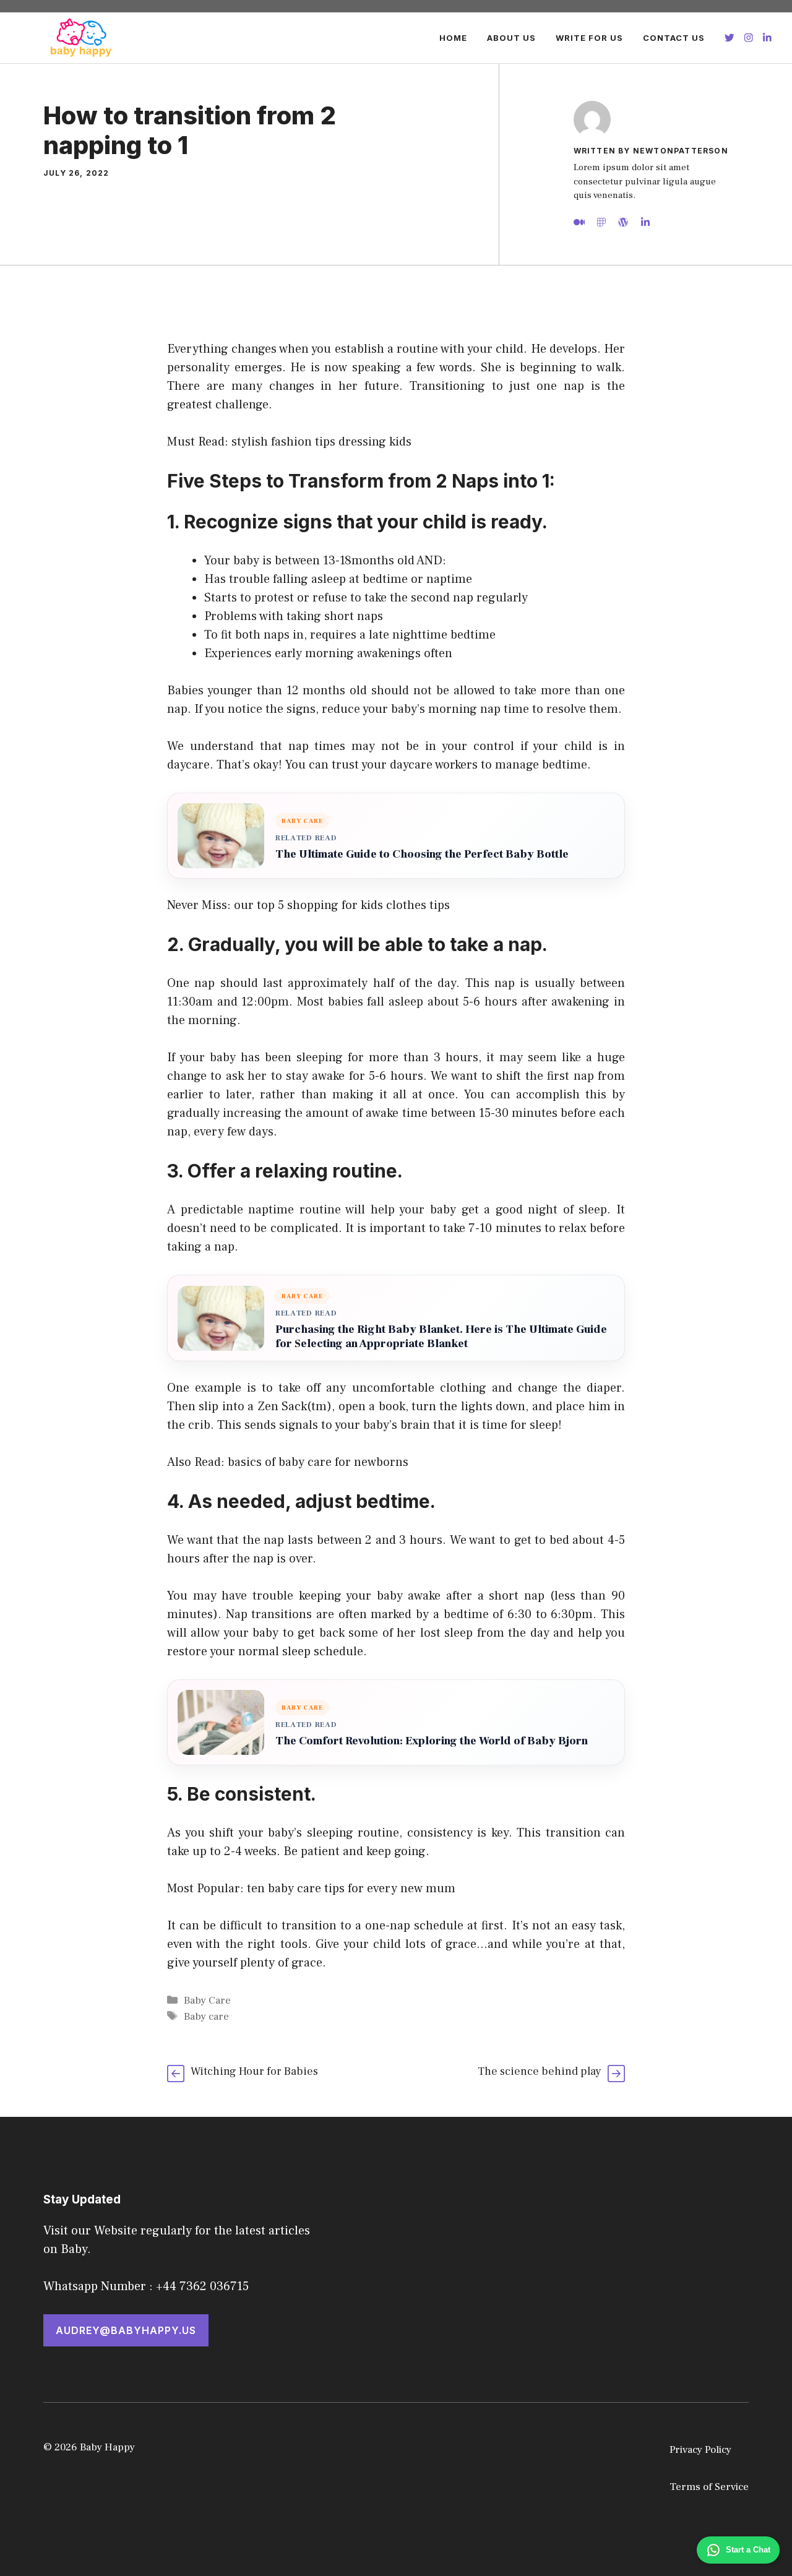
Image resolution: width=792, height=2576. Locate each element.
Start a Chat (748, 2550)
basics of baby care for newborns (318, 1462)
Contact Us (674, 38)
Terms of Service (709, 2487)
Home (453, 38)
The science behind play (540, 2071)
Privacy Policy (700, 2450)
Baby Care (207, 2001)
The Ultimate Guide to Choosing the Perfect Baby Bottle (422, 854)
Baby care (206, 2017)
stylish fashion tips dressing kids (321, 442)
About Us (511, 38)
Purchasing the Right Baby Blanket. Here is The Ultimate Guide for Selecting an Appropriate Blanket (441, 1337)
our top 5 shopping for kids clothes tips (342, 905)
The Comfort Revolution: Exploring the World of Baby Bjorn (432, 1741)
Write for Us (589, 38)
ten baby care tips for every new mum (351, 1889)
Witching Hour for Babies (254, 2071)
